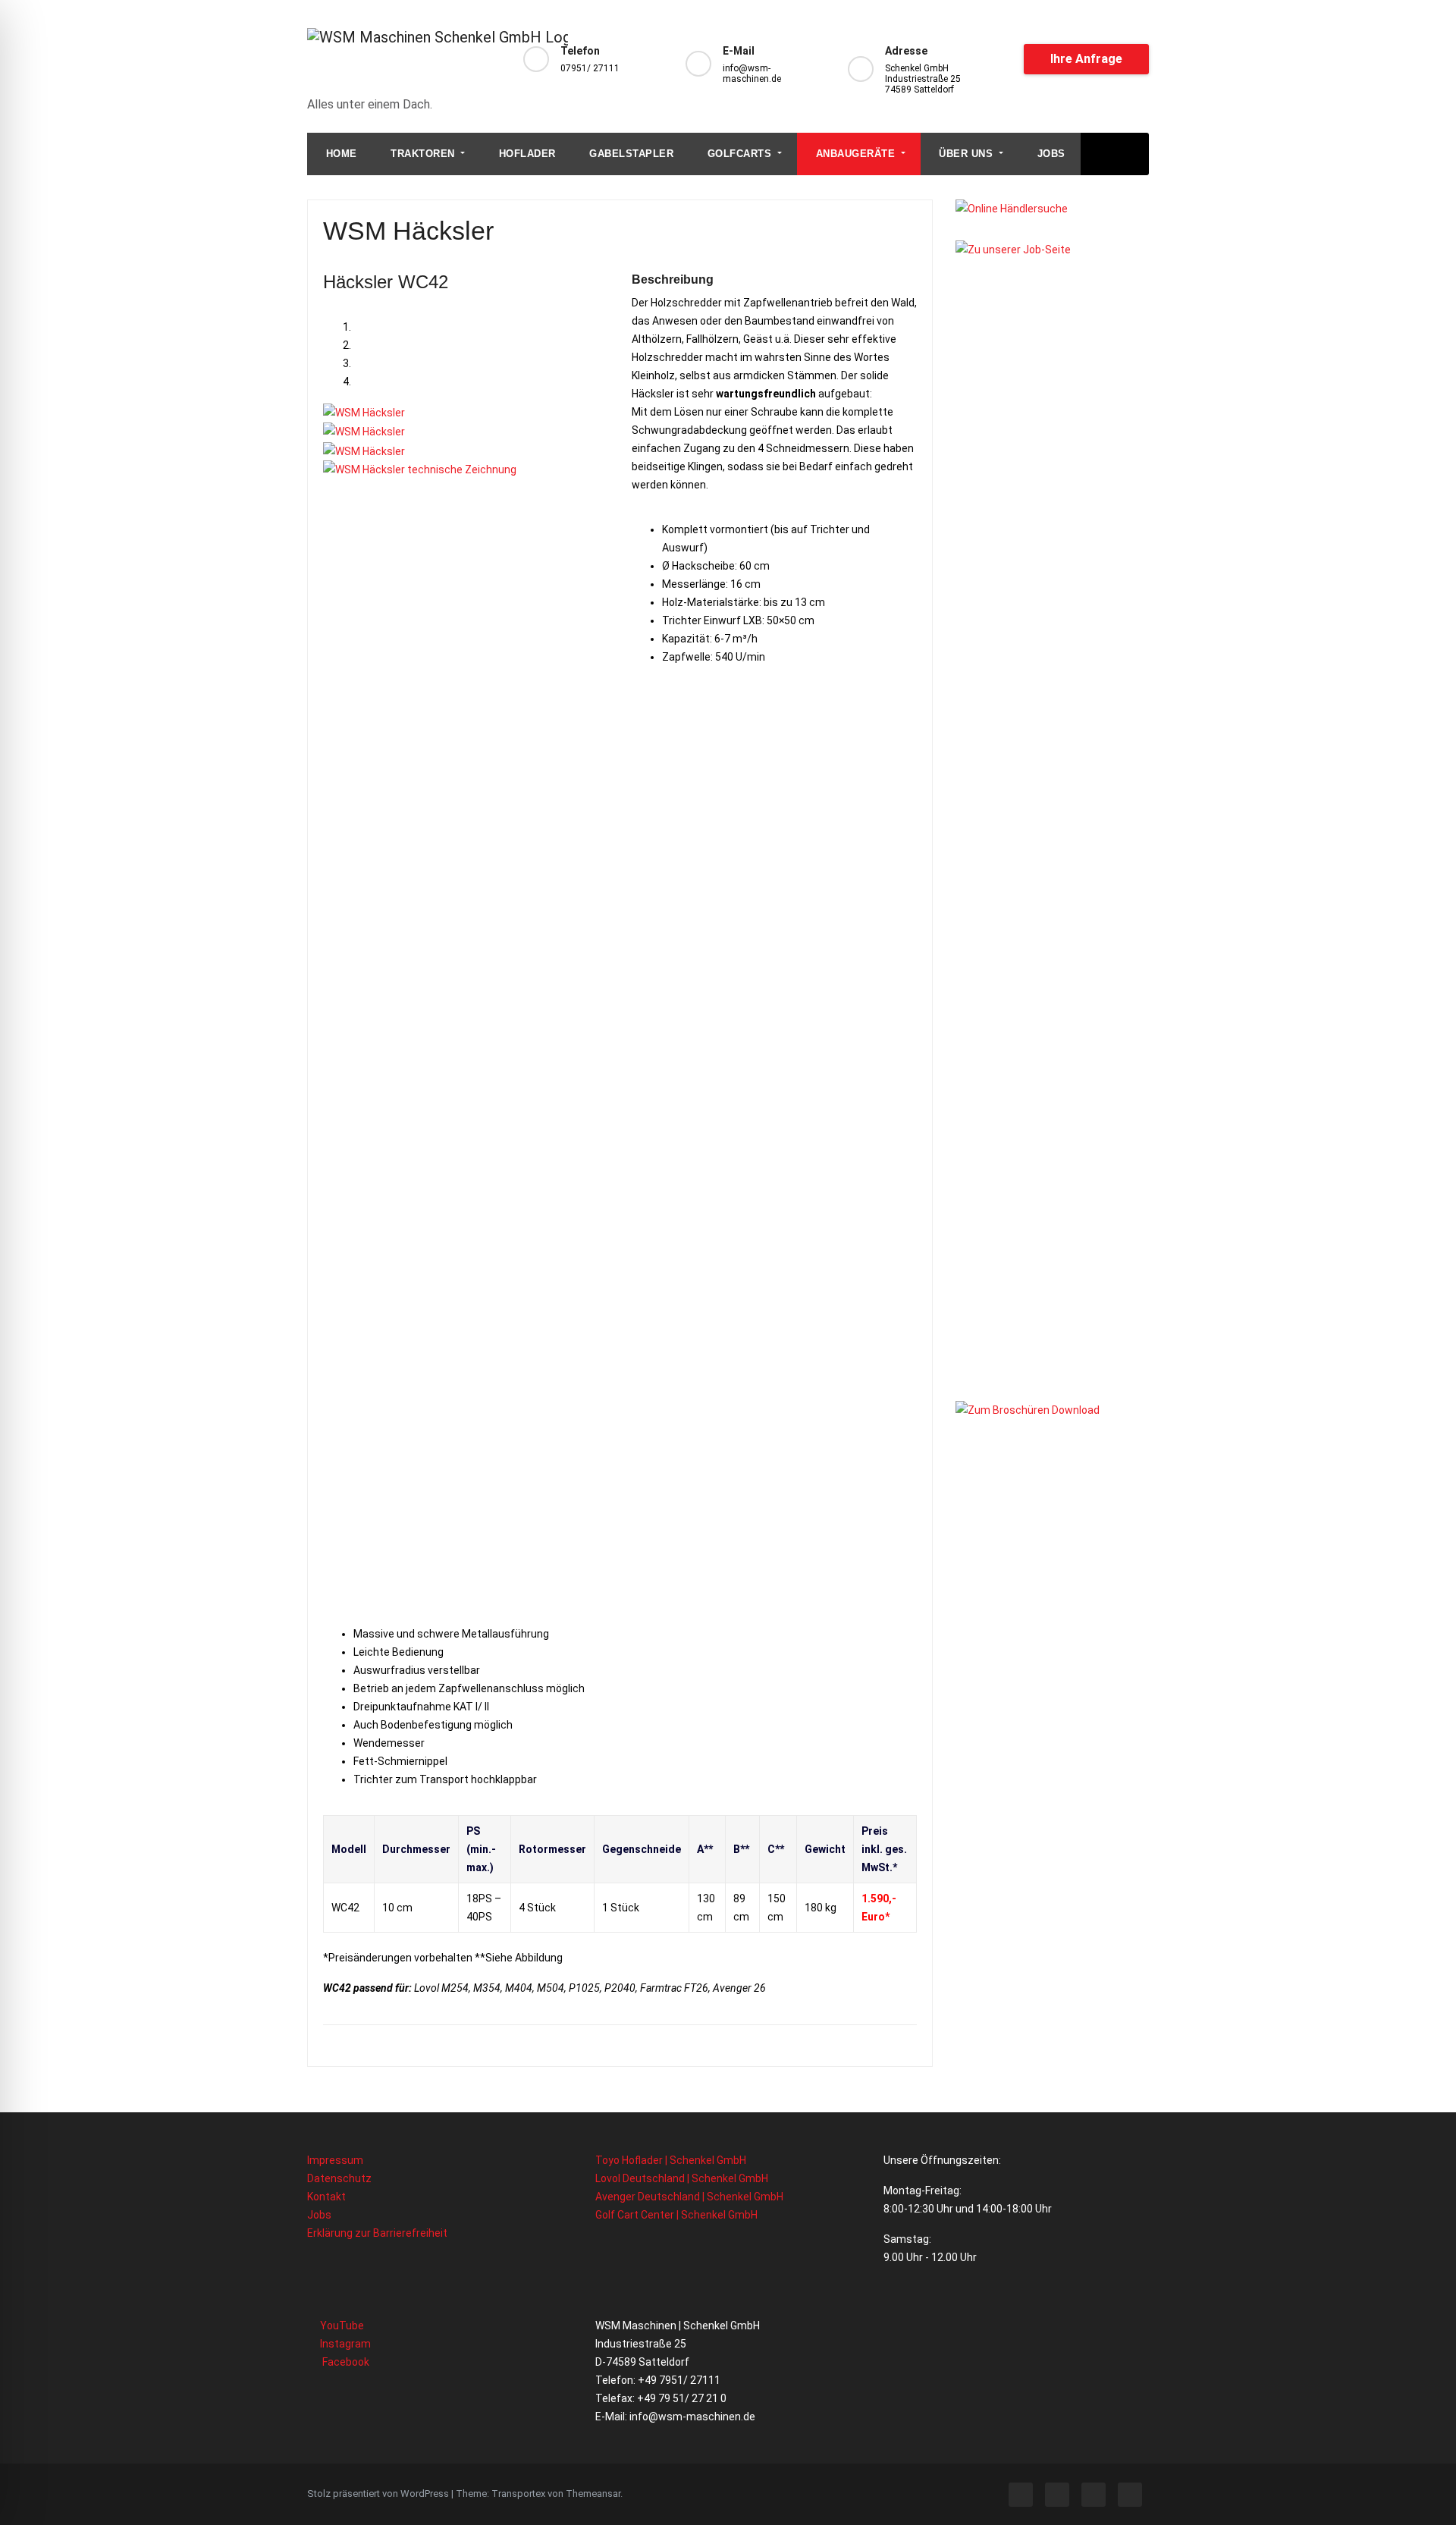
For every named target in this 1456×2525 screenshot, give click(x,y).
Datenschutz (339, 2178)
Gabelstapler (630, 154)
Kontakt (326, 2197)
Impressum (335, 2160)
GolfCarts (739, 154)
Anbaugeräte (855, 154)
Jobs (1050, 154)
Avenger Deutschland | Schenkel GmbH (689, 2197)
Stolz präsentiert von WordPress (379, 2494)
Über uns (966, 154)
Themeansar (593, 2494)
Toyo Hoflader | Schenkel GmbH (671, 2160)
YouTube (341, 2326)
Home (340, 154)
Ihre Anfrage (1086, 59)
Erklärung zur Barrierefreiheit (377, 2233)
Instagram (344, 2344)
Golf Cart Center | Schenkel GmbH (676, 2215)
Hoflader (526, 154)
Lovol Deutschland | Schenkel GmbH (682, 2178)
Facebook (344, 2362)
